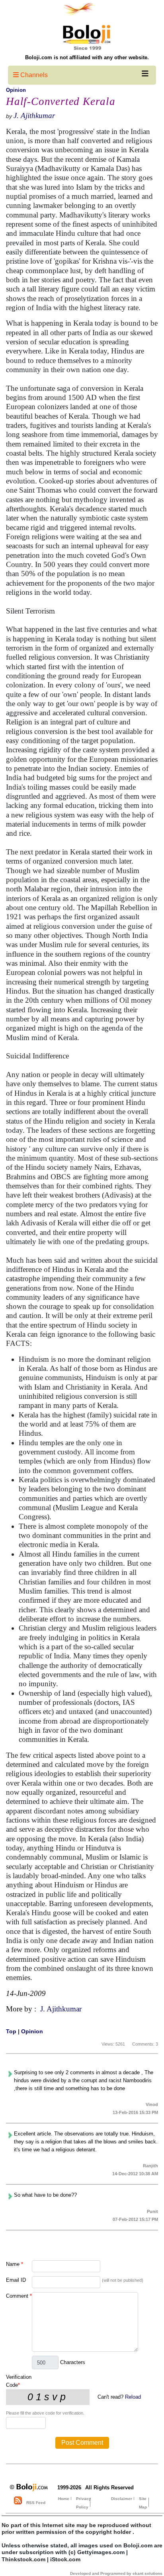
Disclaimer (122, 2499)
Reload (133, 2397)
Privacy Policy (84, 2503)
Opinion (16, 90)
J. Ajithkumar (34, 116)
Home (64, 2499)
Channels (33, 75)
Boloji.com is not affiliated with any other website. (87, 57)
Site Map (143, 2503)
